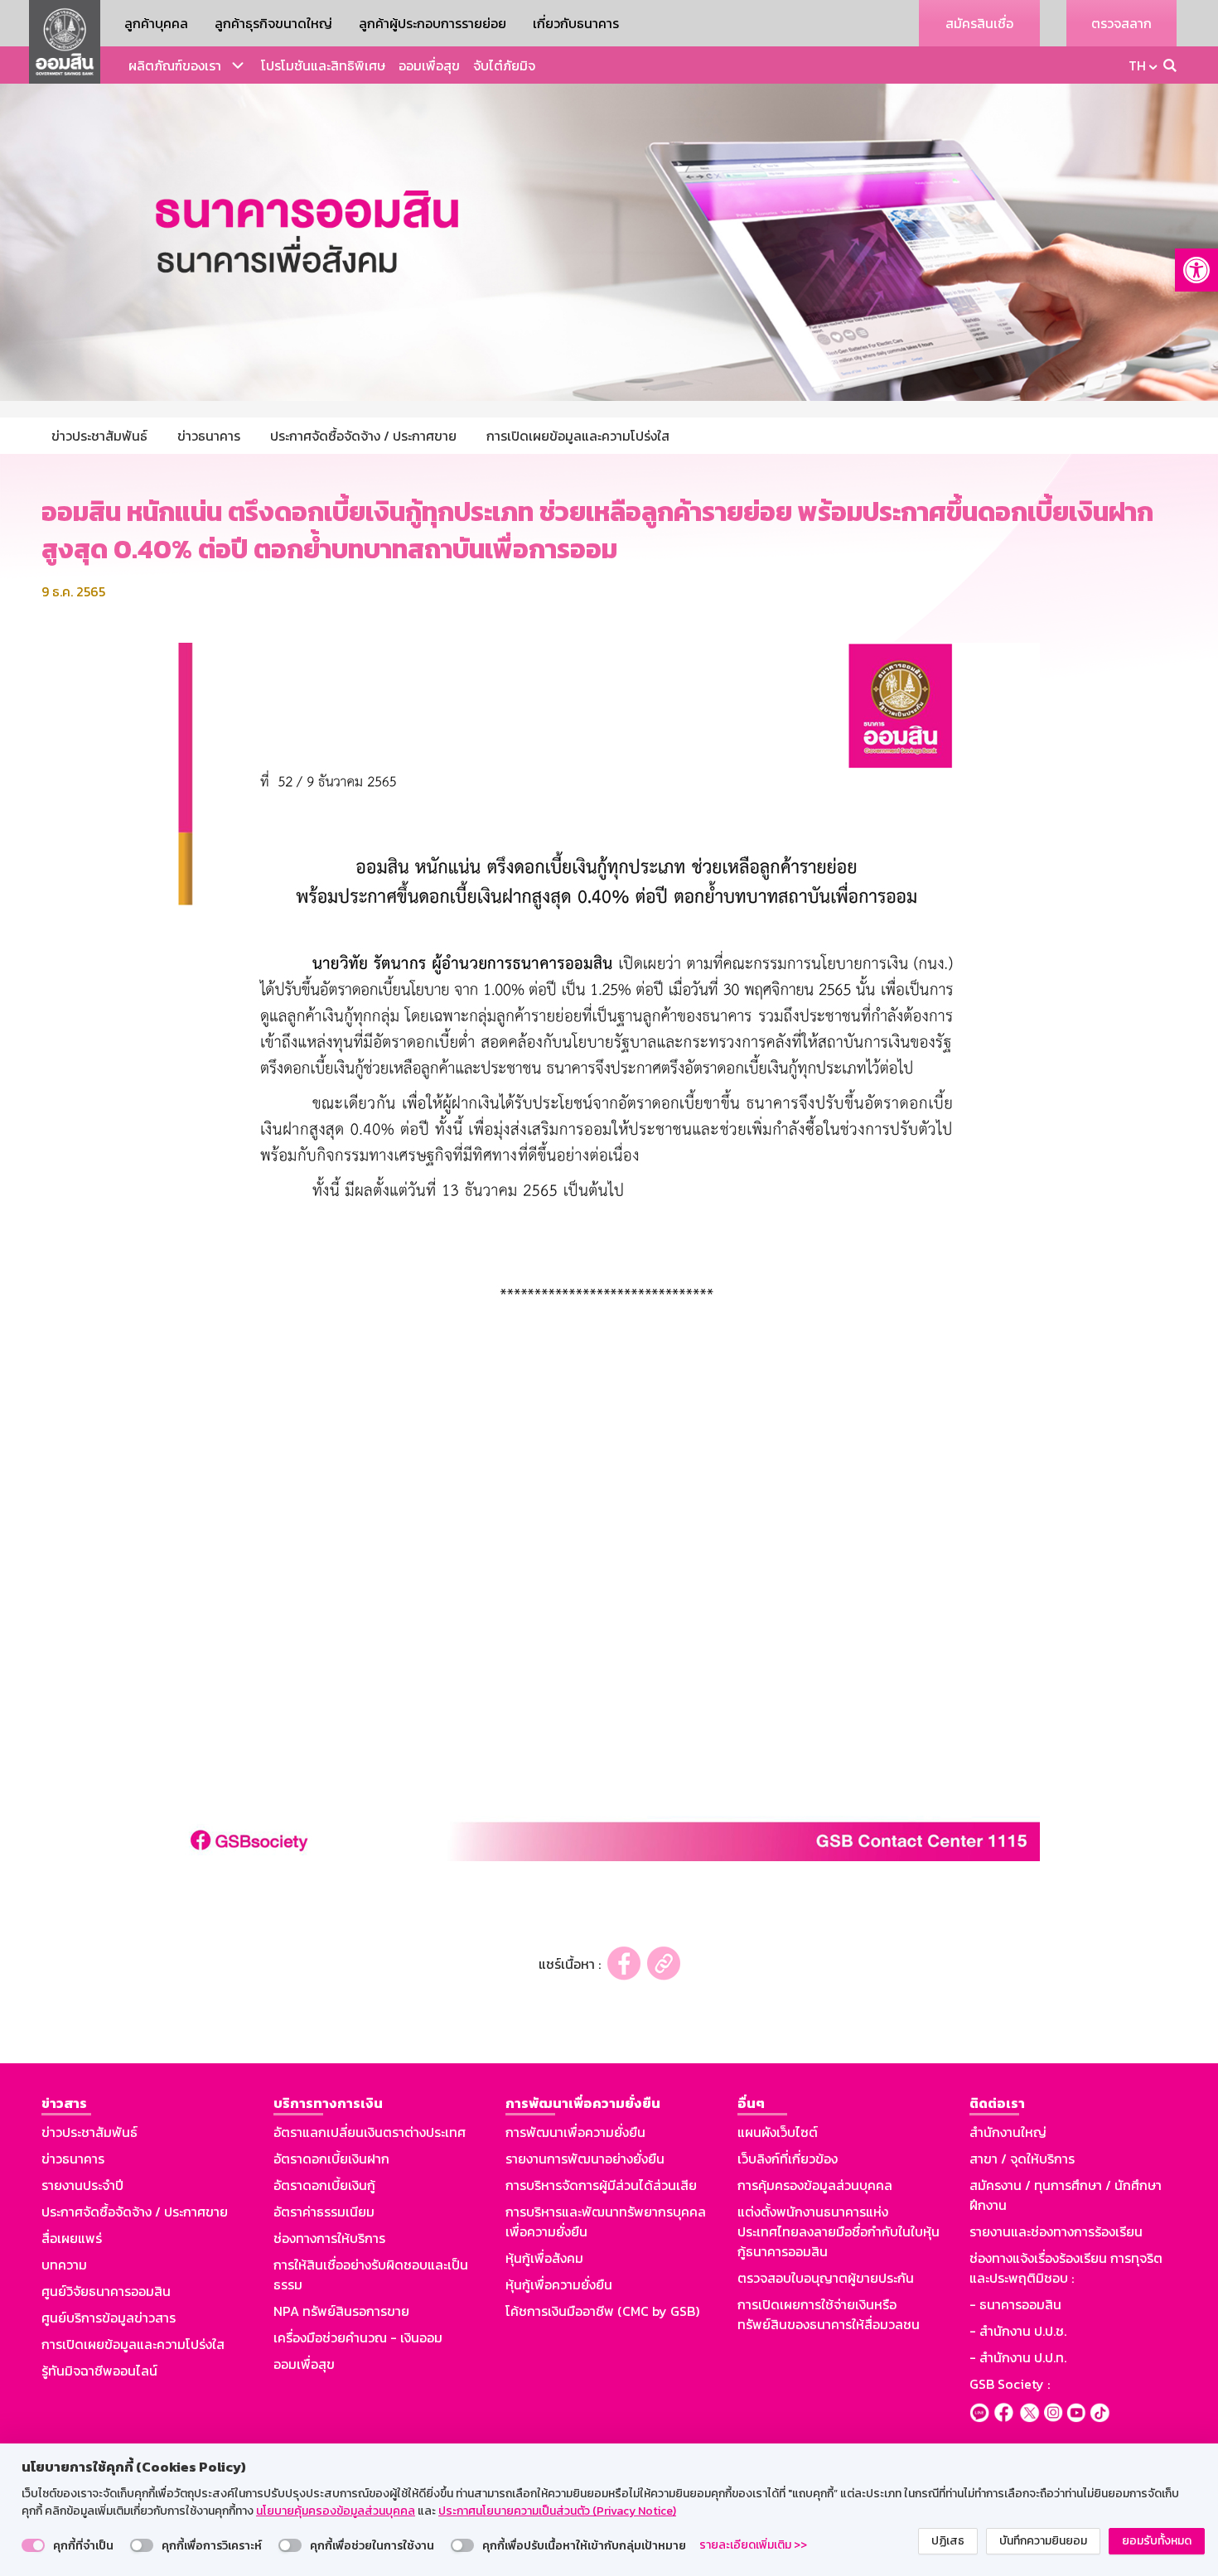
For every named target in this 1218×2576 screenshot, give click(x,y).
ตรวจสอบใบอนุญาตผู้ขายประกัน (826, 2278)
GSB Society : (1010, 2384)
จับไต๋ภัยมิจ (504, 65)
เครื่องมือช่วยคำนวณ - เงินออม (358, 2337)
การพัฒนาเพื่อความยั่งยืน (575, 2132)
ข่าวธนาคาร (73, 2159)
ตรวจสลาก (1121, 23)
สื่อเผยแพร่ (72, 2238)
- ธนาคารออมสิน (1015, 2304)
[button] (1196, 270)
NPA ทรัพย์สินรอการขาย (341, 2311)
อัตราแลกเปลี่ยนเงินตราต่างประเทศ (370, 2132)
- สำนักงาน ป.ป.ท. (1018, 2357)
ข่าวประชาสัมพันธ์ (89, 2132)
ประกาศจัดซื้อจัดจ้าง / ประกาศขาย (135, 2212)
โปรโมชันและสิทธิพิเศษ (323, 65)
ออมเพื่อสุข (429, 65)
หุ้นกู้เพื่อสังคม (544, 2258)
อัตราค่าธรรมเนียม (324, 2212)
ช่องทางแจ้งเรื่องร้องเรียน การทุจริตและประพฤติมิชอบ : (1066, 2268)
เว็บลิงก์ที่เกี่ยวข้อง (788, 2159)
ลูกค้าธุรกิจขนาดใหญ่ (273, 23)
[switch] (33, 2545)
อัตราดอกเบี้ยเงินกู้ (324, 2185)
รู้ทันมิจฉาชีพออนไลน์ (99, 2371)
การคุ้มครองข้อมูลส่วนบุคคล (815, 2185)
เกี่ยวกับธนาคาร (576, 23)
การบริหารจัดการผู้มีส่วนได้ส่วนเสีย (601, 2185)
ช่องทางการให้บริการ (329, 2238)
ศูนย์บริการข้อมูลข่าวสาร (109, 2318)
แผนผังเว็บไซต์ (778, 2132)
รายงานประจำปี (82, 2185)
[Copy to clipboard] (664, 1963)
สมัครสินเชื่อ (979, 23)
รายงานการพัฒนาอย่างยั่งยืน (585, 2159)
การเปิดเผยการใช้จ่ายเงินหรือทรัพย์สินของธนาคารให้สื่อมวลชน (829, 2314)
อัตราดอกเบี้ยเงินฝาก (331, 2159)
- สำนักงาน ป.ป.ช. (1018, 2331)
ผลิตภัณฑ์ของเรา (175, 65)
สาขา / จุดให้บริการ (1022, 2159)
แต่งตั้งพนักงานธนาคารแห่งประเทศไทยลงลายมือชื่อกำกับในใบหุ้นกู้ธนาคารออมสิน (839, 2231)
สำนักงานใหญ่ (1008, 2132)
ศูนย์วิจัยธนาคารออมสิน (106, 2291)
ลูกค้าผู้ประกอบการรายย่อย (433, 23)
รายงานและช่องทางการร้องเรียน (1056, 2231)
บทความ (64, 2265)
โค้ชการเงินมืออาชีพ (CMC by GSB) (602, 2311)
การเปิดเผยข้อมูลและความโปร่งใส (133, 2344)
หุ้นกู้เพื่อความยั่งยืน (559, 2284)
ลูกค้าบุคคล (156, 23)
